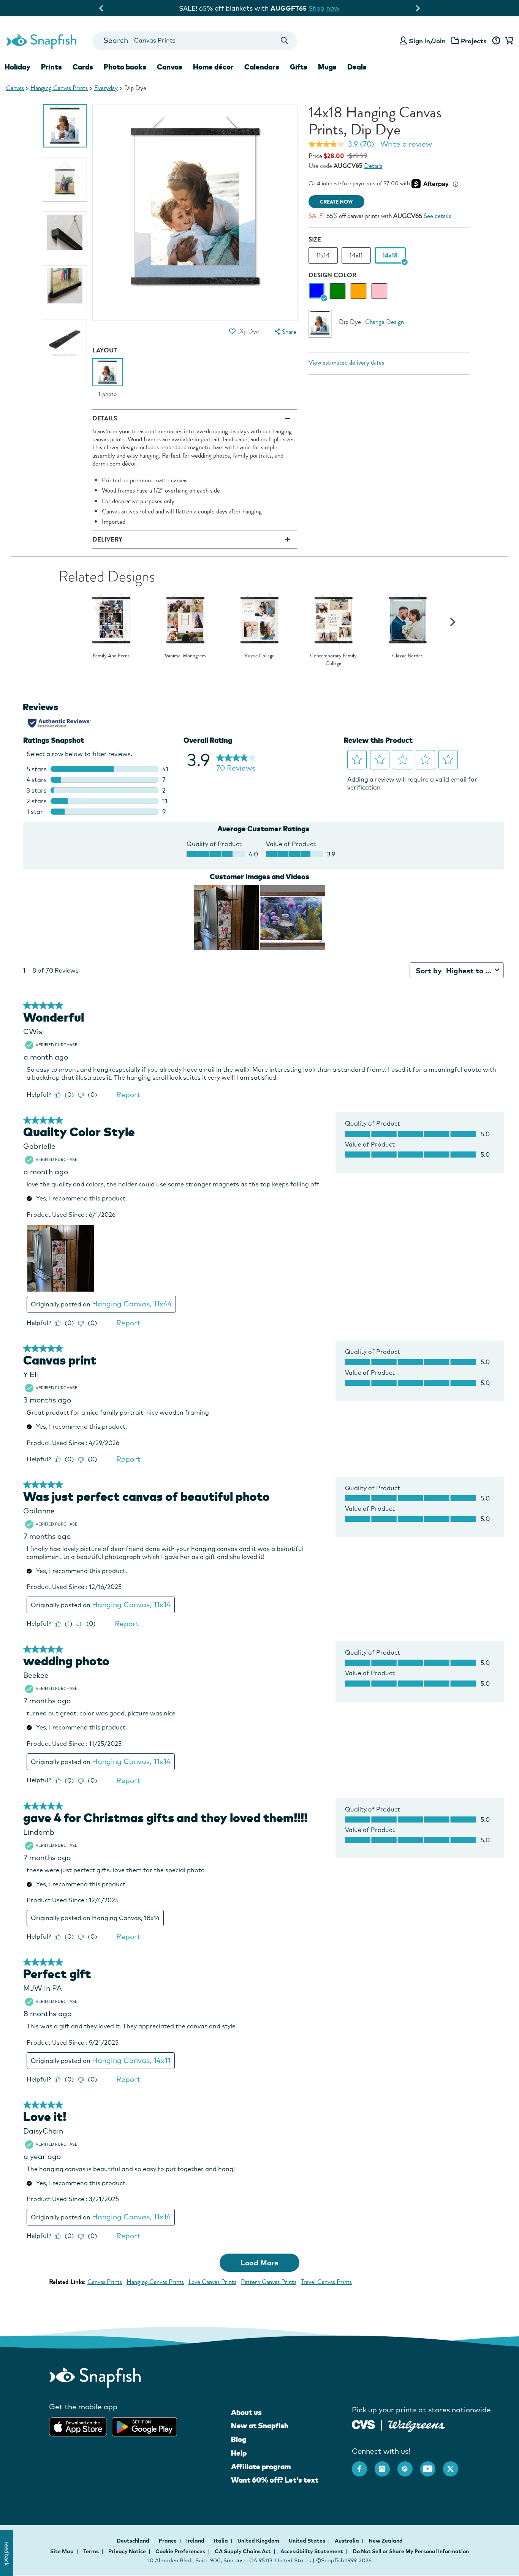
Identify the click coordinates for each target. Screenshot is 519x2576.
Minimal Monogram (185, 656)
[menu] (285, 332)
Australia (347, 2541)
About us (246, 2412)
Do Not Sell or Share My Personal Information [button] (411, 2551)
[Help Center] (496, 41)
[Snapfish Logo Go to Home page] (41, 41)
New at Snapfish (260, 2426)
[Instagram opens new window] (386, 2465)
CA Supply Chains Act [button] (243, 2551)
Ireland (196, 2541)
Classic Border (407, 656)
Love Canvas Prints (212, 2282)
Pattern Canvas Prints (269, 2282)
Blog (239, 2439)
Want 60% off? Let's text (275, 2480)
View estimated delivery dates (346, 362)
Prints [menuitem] (51, 67)
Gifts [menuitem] (299, 67)
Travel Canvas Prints (326, 2282)
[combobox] (195, 41)
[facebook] (363, 2465)
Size (315, 239)
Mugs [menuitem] (327, 67)
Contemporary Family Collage (333, 659)
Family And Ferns (111, 656)
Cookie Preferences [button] (180, 2551)
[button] (233, 331)
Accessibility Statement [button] (312, 2551)
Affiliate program (261, 2467)
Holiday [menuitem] (17, 67)
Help (239, 2453)
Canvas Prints (105, 2282)
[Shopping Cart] (508, 41)
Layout (105, 350)
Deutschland (134, 2541)
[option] (65, 126)
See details (437, 216)
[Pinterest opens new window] (409, 2465)
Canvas (15, 88)
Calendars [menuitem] (262, 67)
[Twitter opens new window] (454, 2465)
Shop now (322, 8)
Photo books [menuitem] (125, 67)
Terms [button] (91, 2551)
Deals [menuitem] (357, 67)
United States (308, 2541)
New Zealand (386, 2541)
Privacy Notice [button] (127, 2551)
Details (373, 166)
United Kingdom (259, 2541)
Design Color (332, 275)
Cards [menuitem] (83, 67)
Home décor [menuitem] (213, 67)
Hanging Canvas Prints (59, 88)
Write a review (406, 144)
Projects (474, 41)
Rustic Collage (259, 656)
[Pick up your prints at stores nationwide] (363, 2424)
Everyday (106, 88)
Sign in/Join (427, 41)
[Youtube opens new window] (432, 2465)
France (168, 2541)
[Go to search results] (285, 41)
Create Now (336, 202)
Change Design (385, 322)
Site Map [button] (62, 2551)
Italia (222, 2541)
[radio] (317, 291)
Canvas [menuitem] (170, 67)
